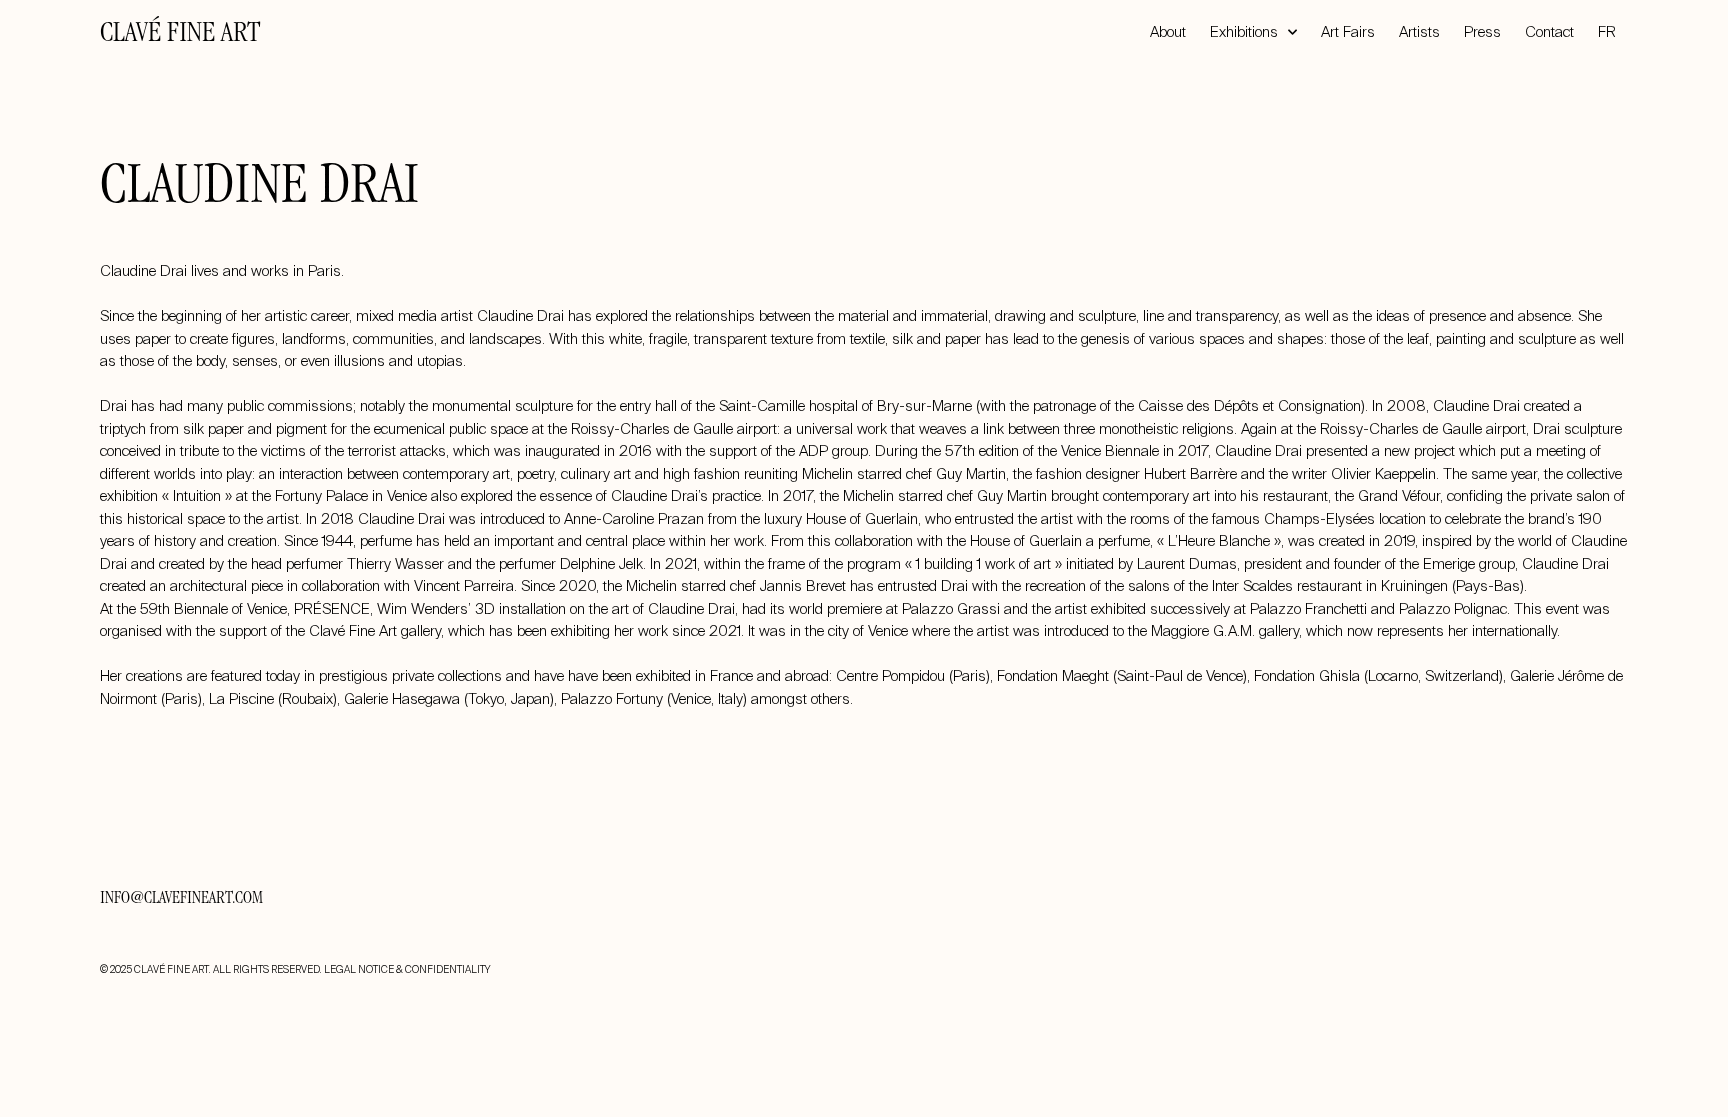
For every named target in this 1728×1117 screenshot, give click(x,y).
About (1168, 32)
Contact (1549, 32)
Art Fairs (1348, 32)
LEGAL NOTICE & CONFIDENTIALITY (407, 969)
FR (1607, 32)
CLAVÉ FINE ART (180, 35)
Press (1482, 32)
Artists (1419, 32)
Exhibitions (1244, 32)
